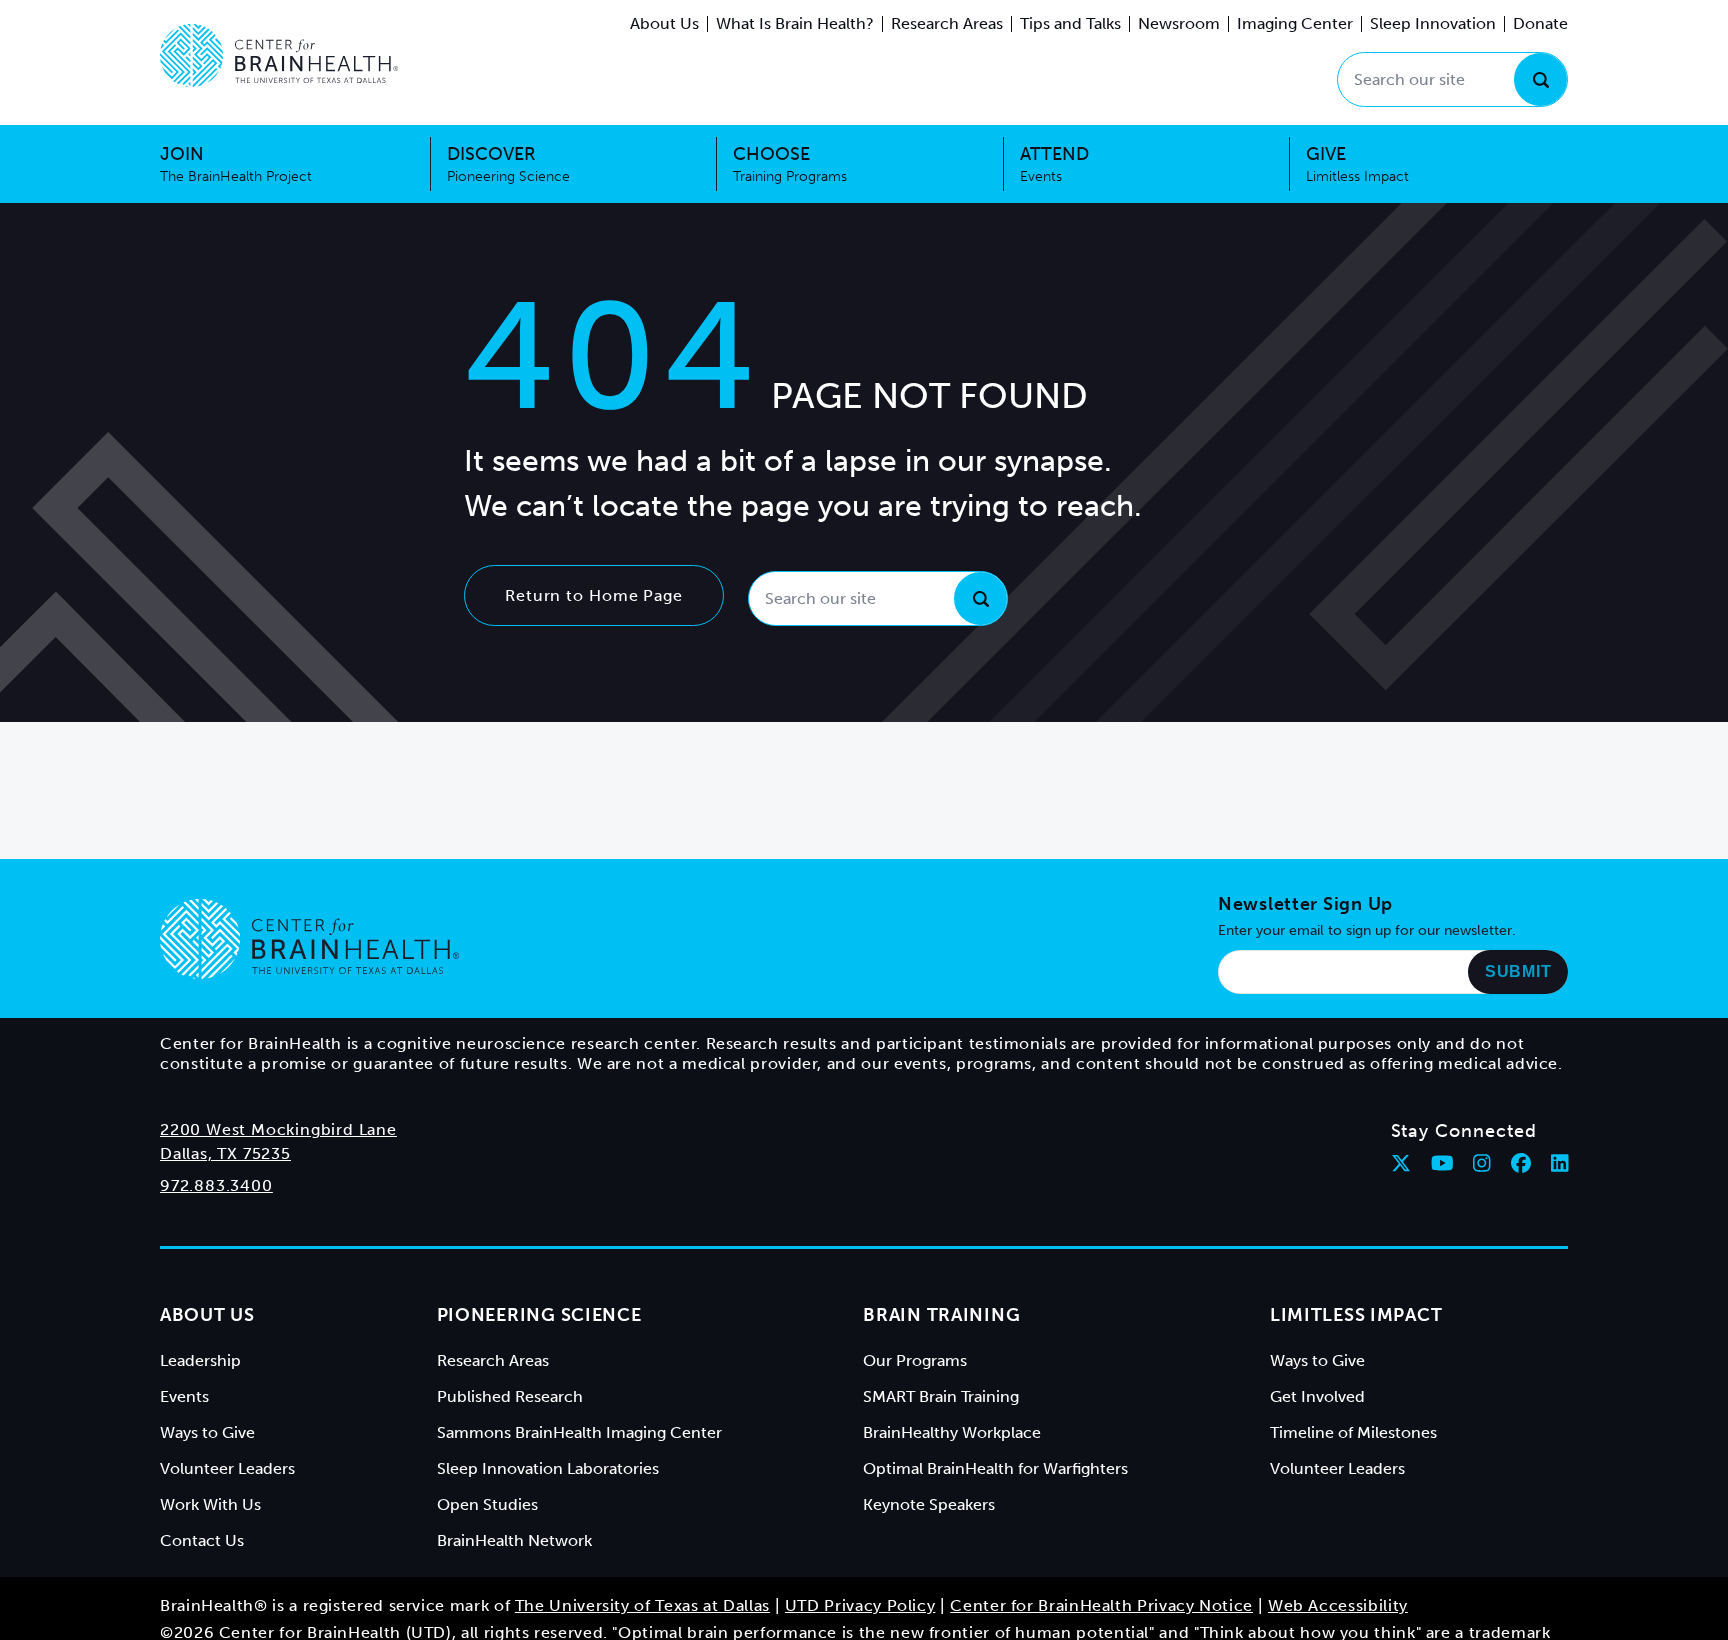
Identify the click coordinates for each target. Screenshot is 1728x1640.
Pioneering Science (539, 1315)
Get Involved (1317, 1396)
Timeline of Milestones (1353, 1432)
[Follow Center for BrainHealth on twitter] (1401, 1163)
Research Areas (947, 23)
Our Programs (915, 1360)
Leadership (200, 1360)
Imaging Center (1295, 23)
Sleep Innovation (1433, 23)
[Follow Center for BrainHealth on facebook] (1521, 1163)
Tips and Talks (1070, 23)
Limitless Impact (1356, 1315)
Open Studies (487, 1504)
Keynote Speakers (929, 1504)
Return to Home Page (594, 595)
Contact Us (202, 1540)
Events (184, 1396)
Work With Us (210, 1504)
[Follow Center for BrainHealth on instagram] (1482, 1163)
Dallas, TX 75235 (225, 1153)
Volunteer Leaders (227, 1468)
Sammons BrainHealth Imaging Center (579, 1432)
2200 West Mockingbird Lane (278, 1129)
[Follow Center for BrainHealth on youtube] (1442, 1163)
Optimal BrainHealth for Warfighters (995, 1468)
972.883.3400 (216, 1185)
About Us (664, 23)
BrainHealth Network (514, 1540)
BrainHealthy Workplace (952, 1432)
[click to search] (1540, 79)
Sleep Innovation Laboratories (548, 1468)
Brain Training (941, 1315)
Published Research (510, 1396)
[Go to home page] (309, 939)
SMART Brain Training (941, 1396)
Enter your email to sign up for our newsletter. (1367, 930)
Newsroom (1179, 23)
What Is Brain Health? (795, 23)
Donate (1540, 23)
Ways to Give (207, 1432)
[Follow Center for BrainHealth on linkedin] (1560, 1163)
